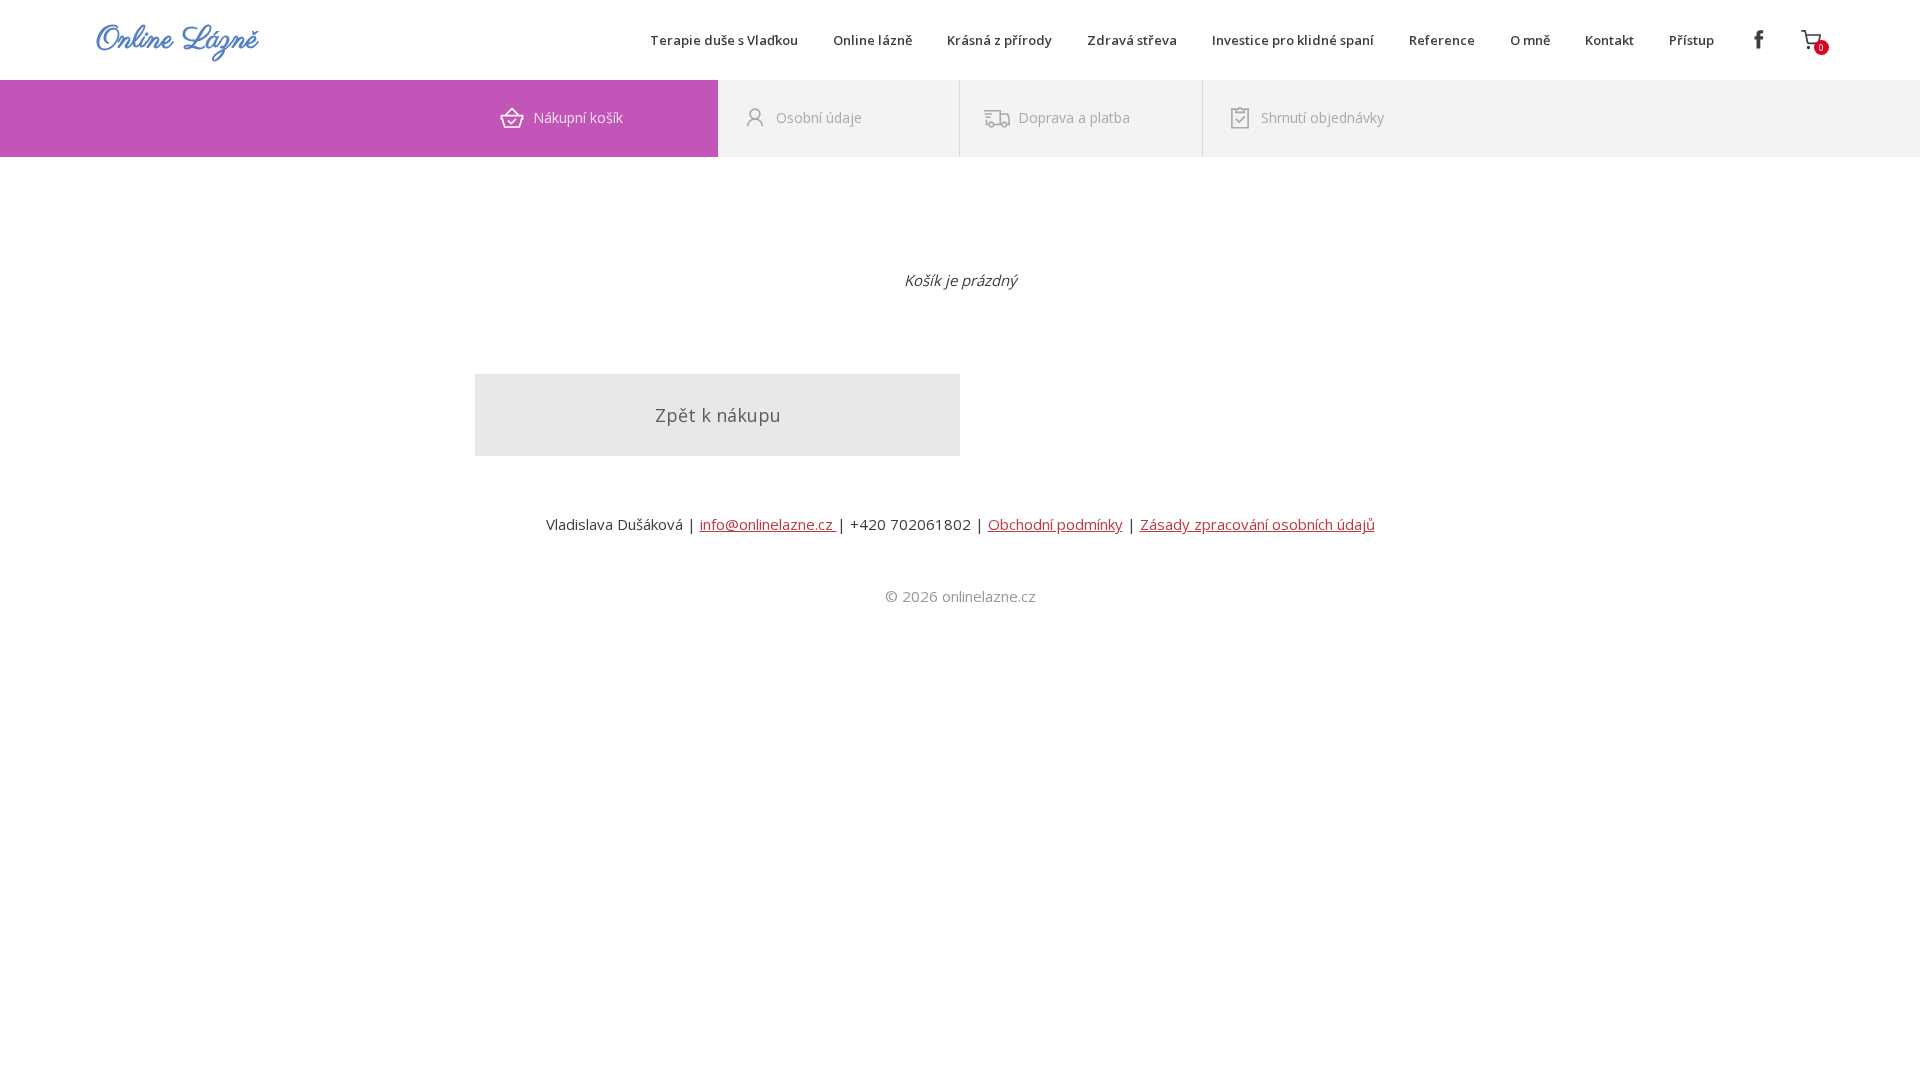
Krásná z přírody (999, 40)
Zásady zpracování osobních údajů (1257, 524)
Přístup (1691, 40)
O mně (1530, 40)
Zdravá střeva (1132, 40)
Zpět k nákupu (718, 415)
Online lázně (872, 40)
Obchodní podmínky (1055, 524)
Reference (1442, 40)
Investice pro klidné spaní (1293, 40)
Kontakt (1609, 40)
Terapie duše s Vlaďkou (724, 40)
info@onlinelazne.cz (768, 524)
